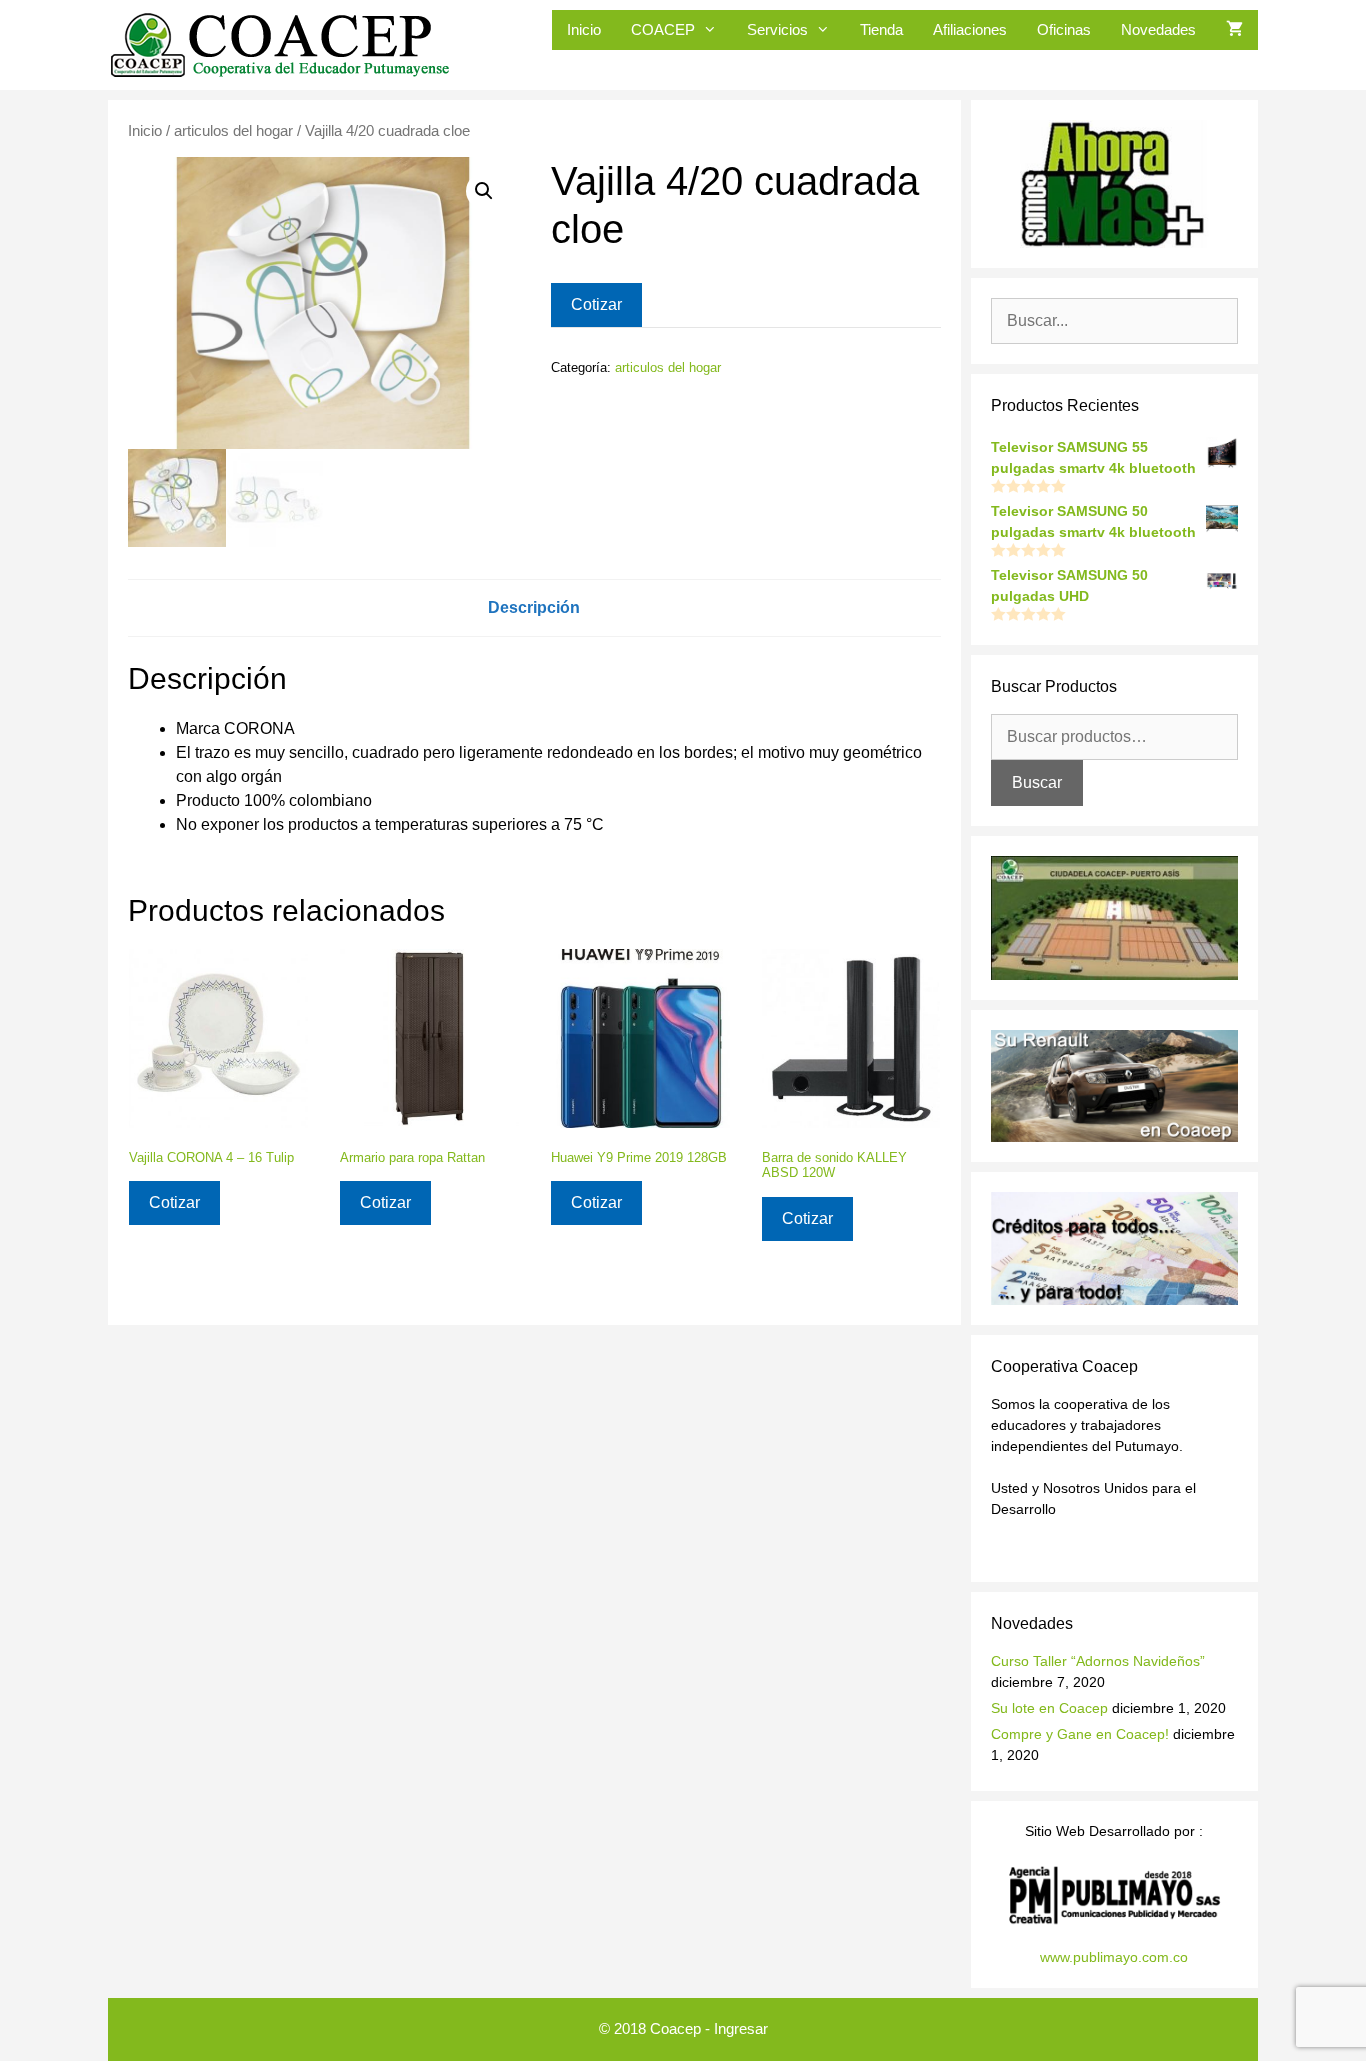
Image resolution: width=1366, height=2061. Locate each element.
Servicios (777, 29)
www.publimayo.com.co (1114, 1957)
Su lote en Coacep (1049, 1708)
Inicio (584, 29)
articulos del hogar (233, 131)
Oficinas (1064, 29)
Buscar (1037, 782)
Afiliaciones (970, 29)
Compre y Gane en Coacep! (1080, 1734)
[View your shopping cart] (1234, 30)
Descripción (534, 607)
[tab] (534, 608)
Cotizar (596, 304)
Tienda (881, 29)
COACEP (663, 29)
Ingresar (741, 2028)
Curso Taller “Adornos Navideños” (1098, 1661)
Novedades (1158, 29)
